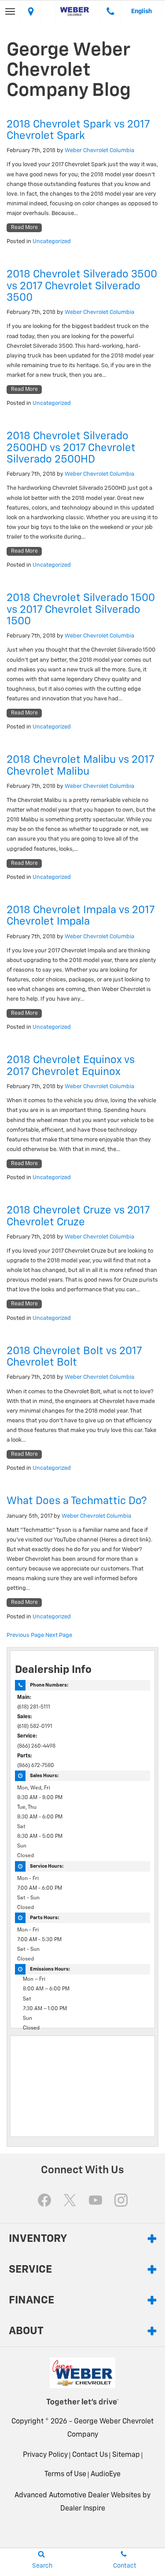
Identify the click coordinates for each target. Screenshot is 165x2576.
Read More (24, 228)
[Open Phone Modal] (111, 11)
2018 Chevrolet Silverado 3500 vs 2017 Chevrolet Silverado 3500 (82, 286)
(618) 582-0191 (35, 1727)
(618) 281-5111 (34, 1707)
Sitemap (126, 2455)
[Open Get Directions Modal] (31, 11)
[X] (70, 2200)
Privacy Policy (45, 2455)
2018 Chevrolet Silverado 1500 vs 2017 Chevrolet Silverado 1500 (81, 610)
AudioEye (106, 2474)
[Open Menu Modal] (10, 11)
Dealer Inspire (83, 2509)
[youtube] (95, 2200)
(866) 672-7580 (36, 1766)
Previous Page (25, 1635)
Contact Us (90, 2455)
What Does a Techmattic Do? (77, 1501)
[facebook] (44, 2200)
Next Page (59, 1635)
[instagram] (121, 2200)
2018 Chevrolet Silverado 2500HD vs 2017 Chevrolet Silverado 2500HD (71, 448)
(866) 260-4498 (36, 1746)
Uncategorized (52, 242)
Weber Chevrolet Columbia (99, 151)
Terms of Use (65, 2474)
